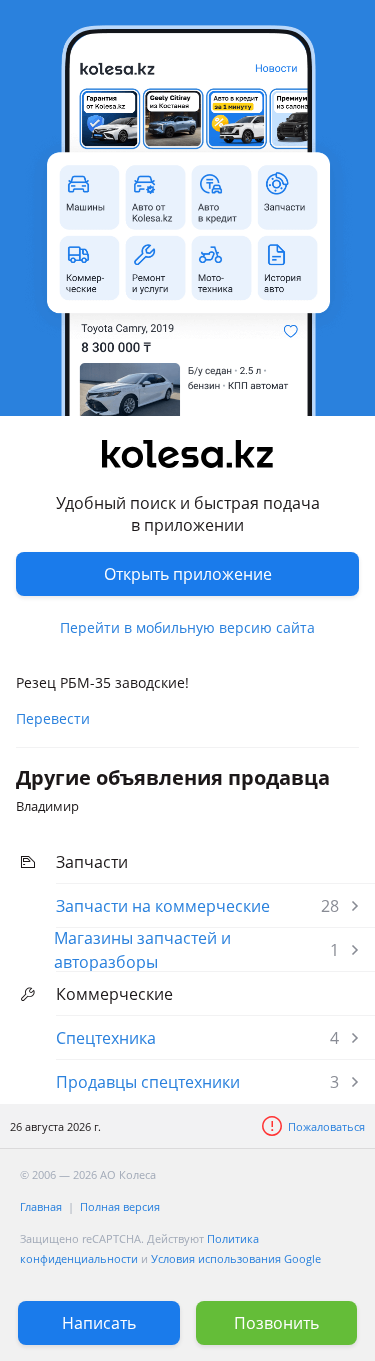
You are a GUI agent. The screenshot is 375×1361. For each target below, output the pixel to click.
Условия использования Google (236, 1258)
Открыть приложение (188, 574)
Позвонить (276, 1323)
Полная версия (120, 1206)
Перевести (53, 718)
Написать (99, 1323)
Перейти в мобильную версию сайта (187, 627)
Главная (41, 1206)
